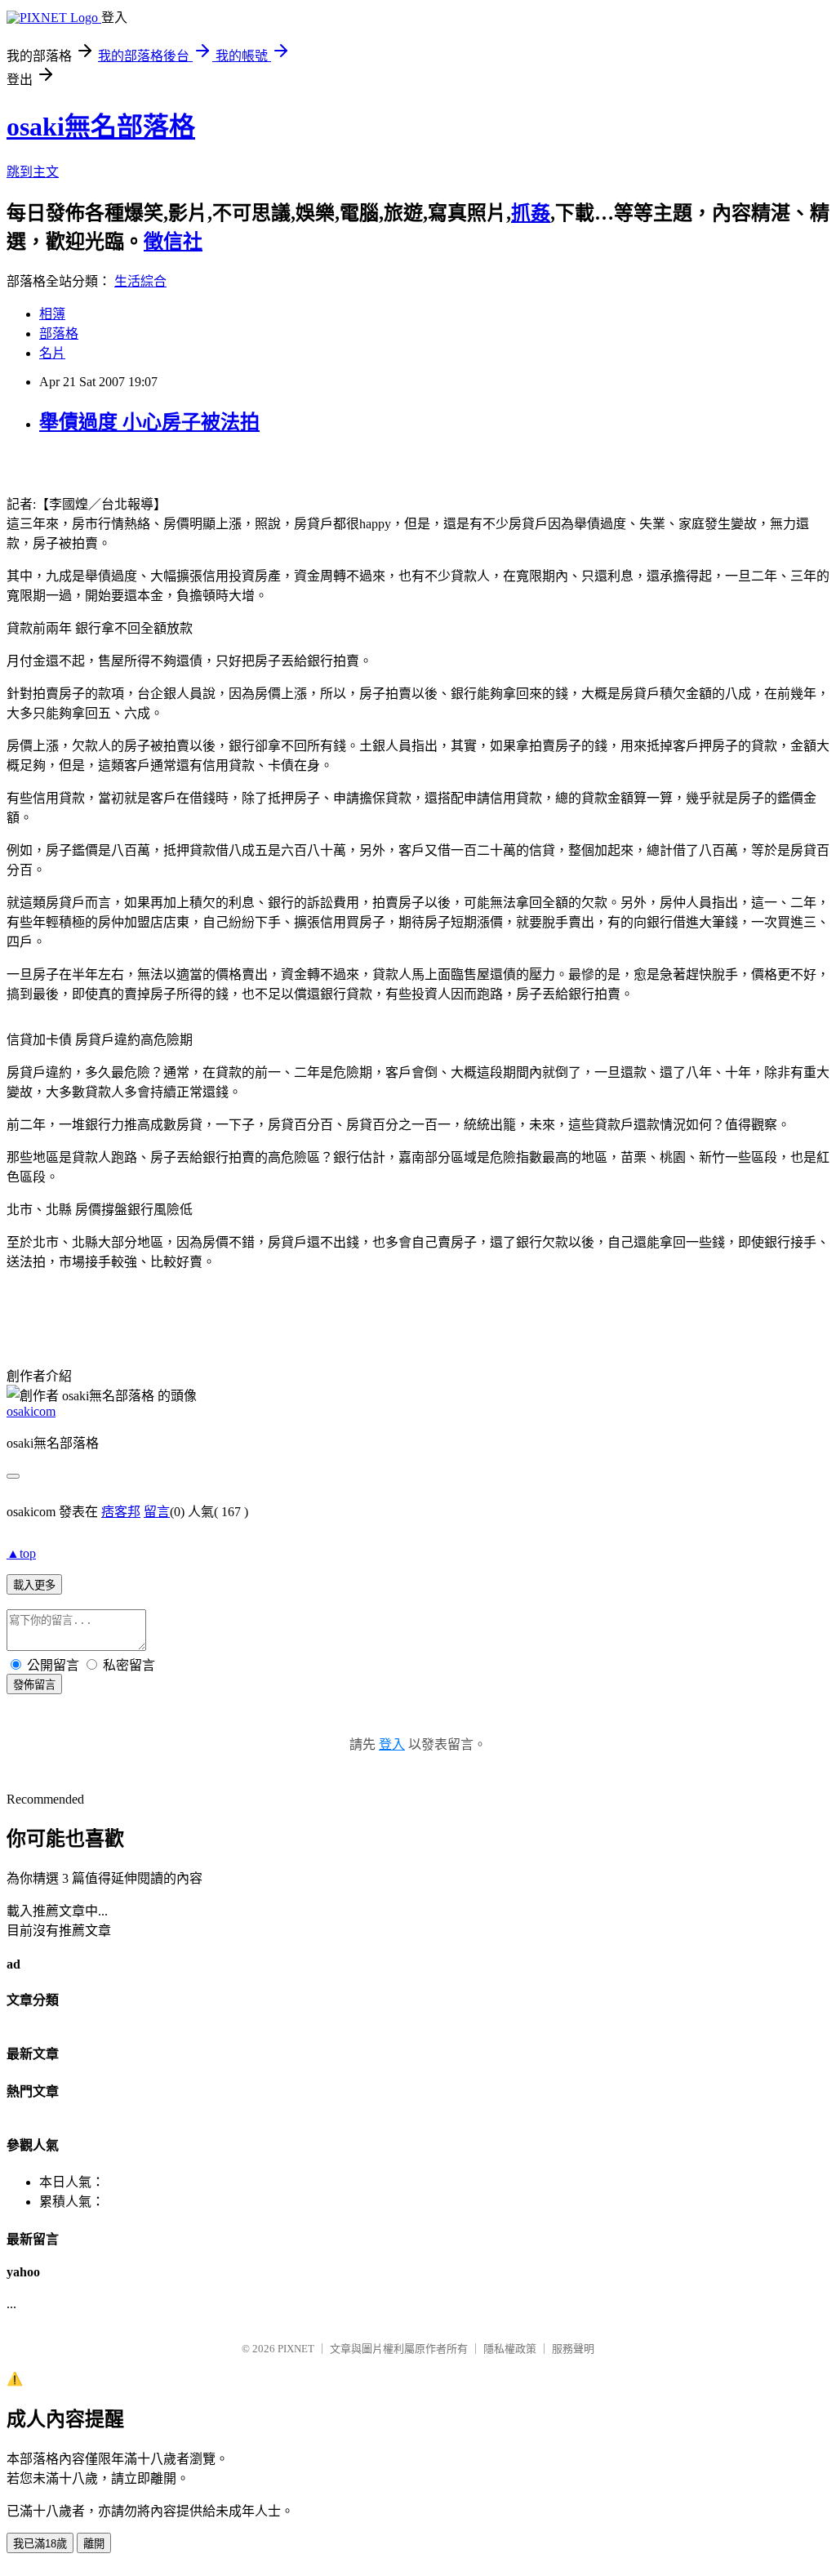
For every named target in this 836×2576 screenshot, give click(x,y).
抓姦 (531, 213)
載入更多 (34, 1585)
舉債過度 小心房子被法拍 (149, 422)
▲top (21, 1553)
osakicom (31, 1411)
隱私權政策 (510, 2349)
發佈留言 (34, 1685)
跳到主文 (33, 172)
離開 (94, 2544)
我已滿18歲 (40, 2544)
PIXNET (296, 2349)
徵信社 (173, 242)
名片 (52, 353)
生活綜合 (140, 281)
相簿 (52, 314)
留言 (157, 1512)
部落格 (59, 334)
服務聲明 (573, 2349)
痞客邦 (121, 1512)
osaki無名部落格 (101, 127)
